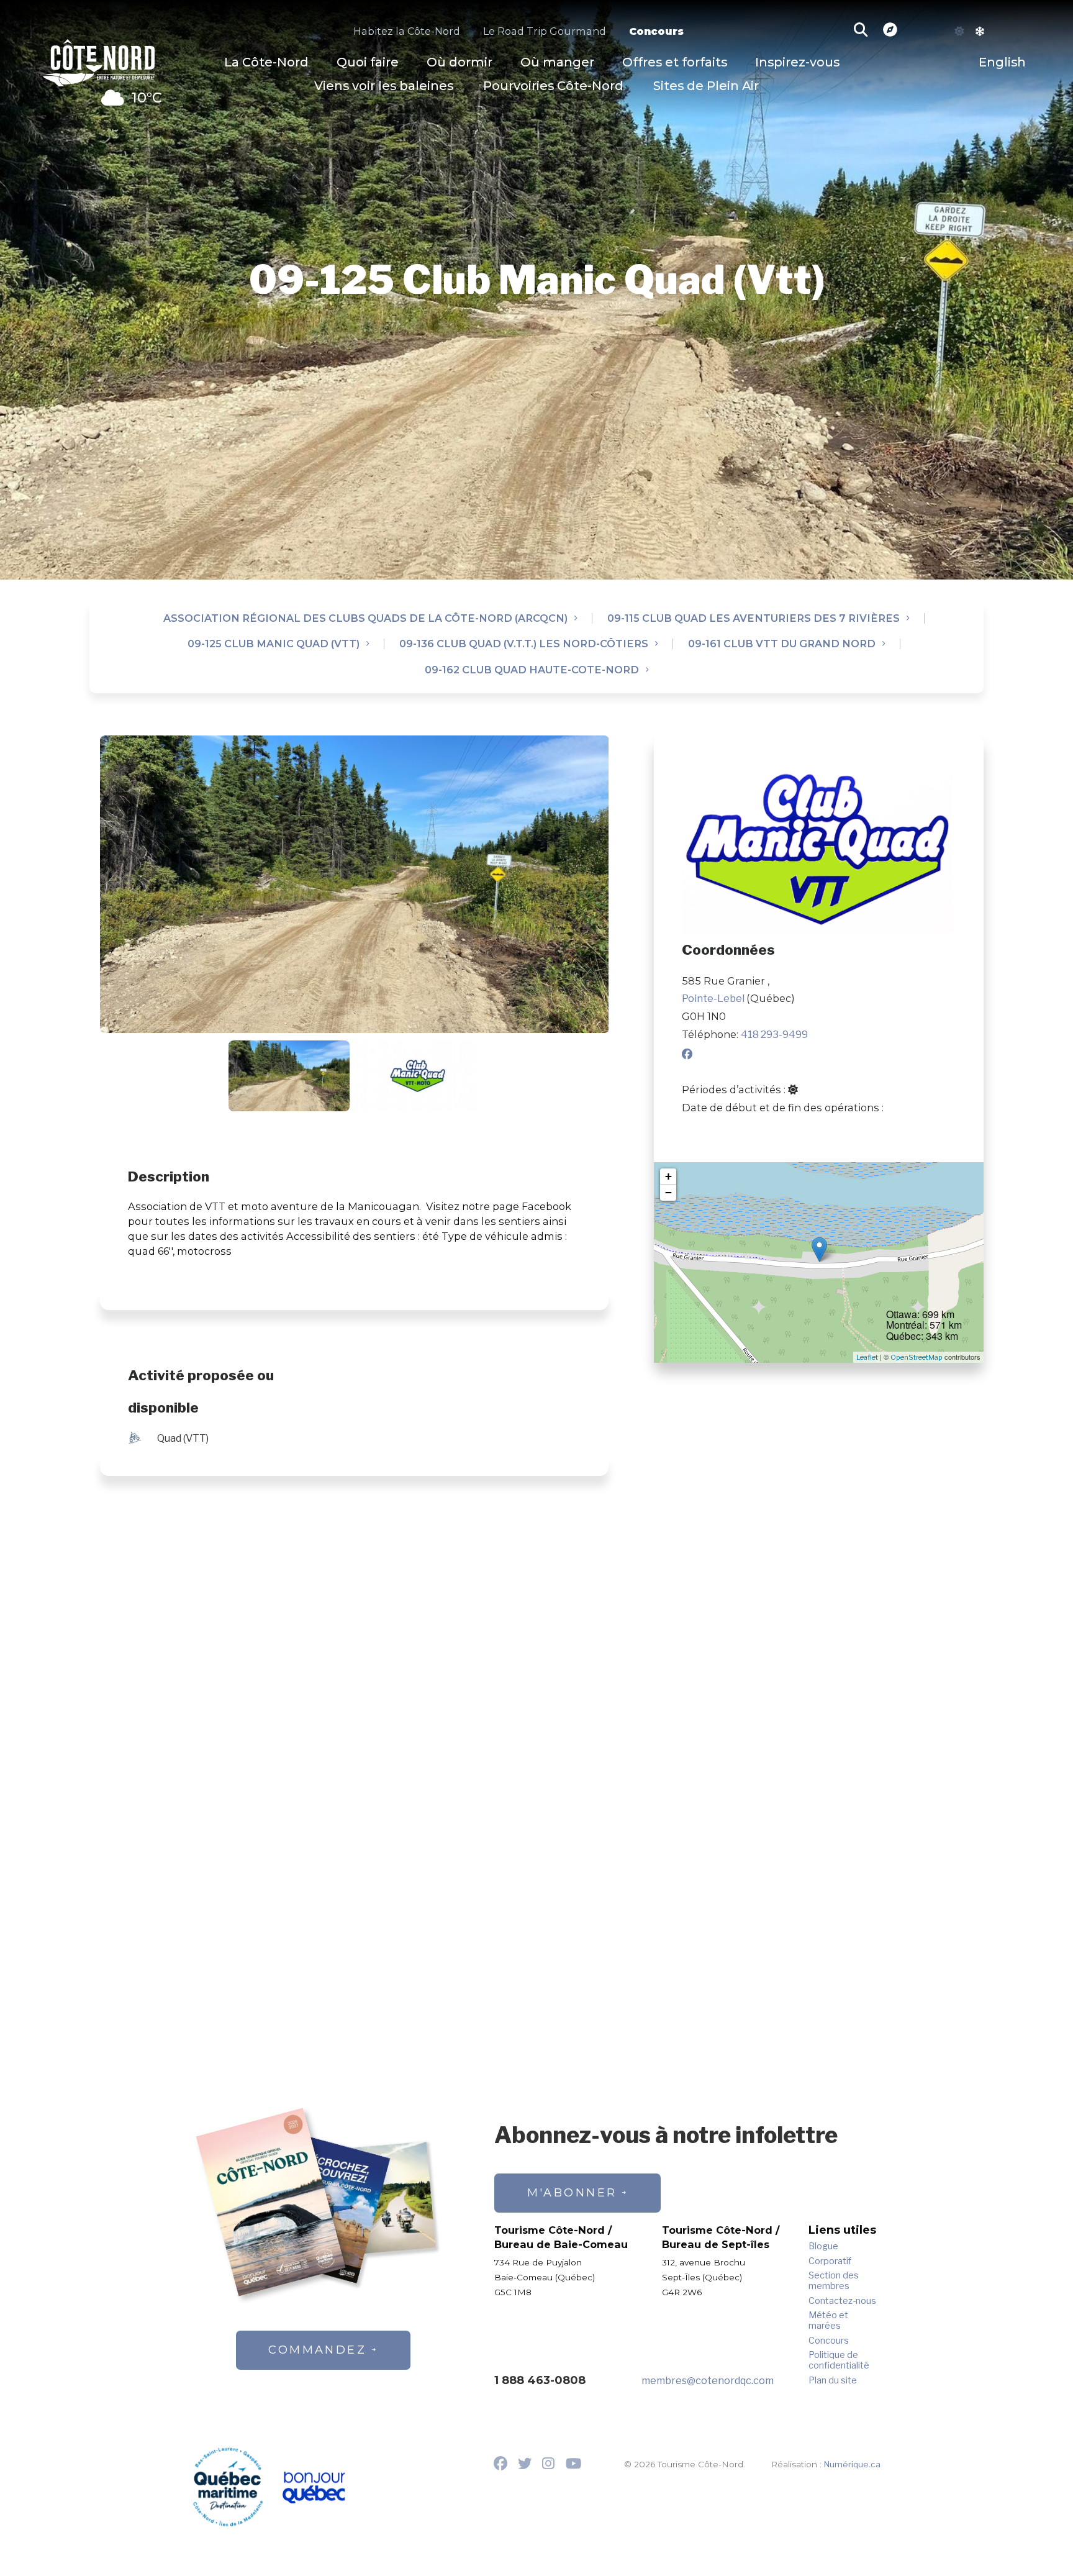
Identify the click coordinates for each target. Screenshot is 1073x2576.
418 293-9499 (774, 1034)
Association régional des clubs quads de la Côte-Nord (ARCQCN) (365, 618)
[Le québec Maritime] (228, 2487)
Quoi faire (368, 62)
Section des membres (834, 2281)
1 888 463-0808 (540, 2380)
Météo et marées (828, 2321)
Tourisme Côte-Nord (99, 61)
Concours (656, 31)
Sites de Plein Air (706, 86)
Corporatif (830, 2261)
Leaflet (867, 1357)
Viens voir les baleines (384, 86)
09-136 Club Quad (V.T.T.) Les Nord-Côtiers (524, 644)
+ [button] (668, 1176)
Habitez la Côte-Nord (407, 31)
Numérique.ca (852, 2464)
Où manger (557, 62)
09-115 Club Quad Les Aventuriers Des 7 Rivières (754, 618)
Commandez (317, 2350)
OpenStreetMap (917, 1357)
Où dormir (460, 62)
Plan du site (833, 2381)
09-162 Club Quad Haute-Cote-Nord (532, 670)
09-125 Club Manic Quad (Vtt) (274, 644)
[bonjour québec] (313, 2488)
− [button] (668, 1192)
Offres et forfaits (675, 62)
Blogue (823, 2246)
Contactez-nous (842, 2301)
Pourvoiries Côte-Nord (553, 86)
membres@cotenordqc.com (708, 2380)
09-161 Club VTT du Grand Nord (782, 644)
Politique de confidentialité (839, 2360)
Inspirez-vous (797, 62)
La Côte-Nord (266, 62)
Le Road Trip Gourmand (545, 31)
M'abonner (572, 2193)
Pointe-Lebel (714, 998)
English (1002, 62)
